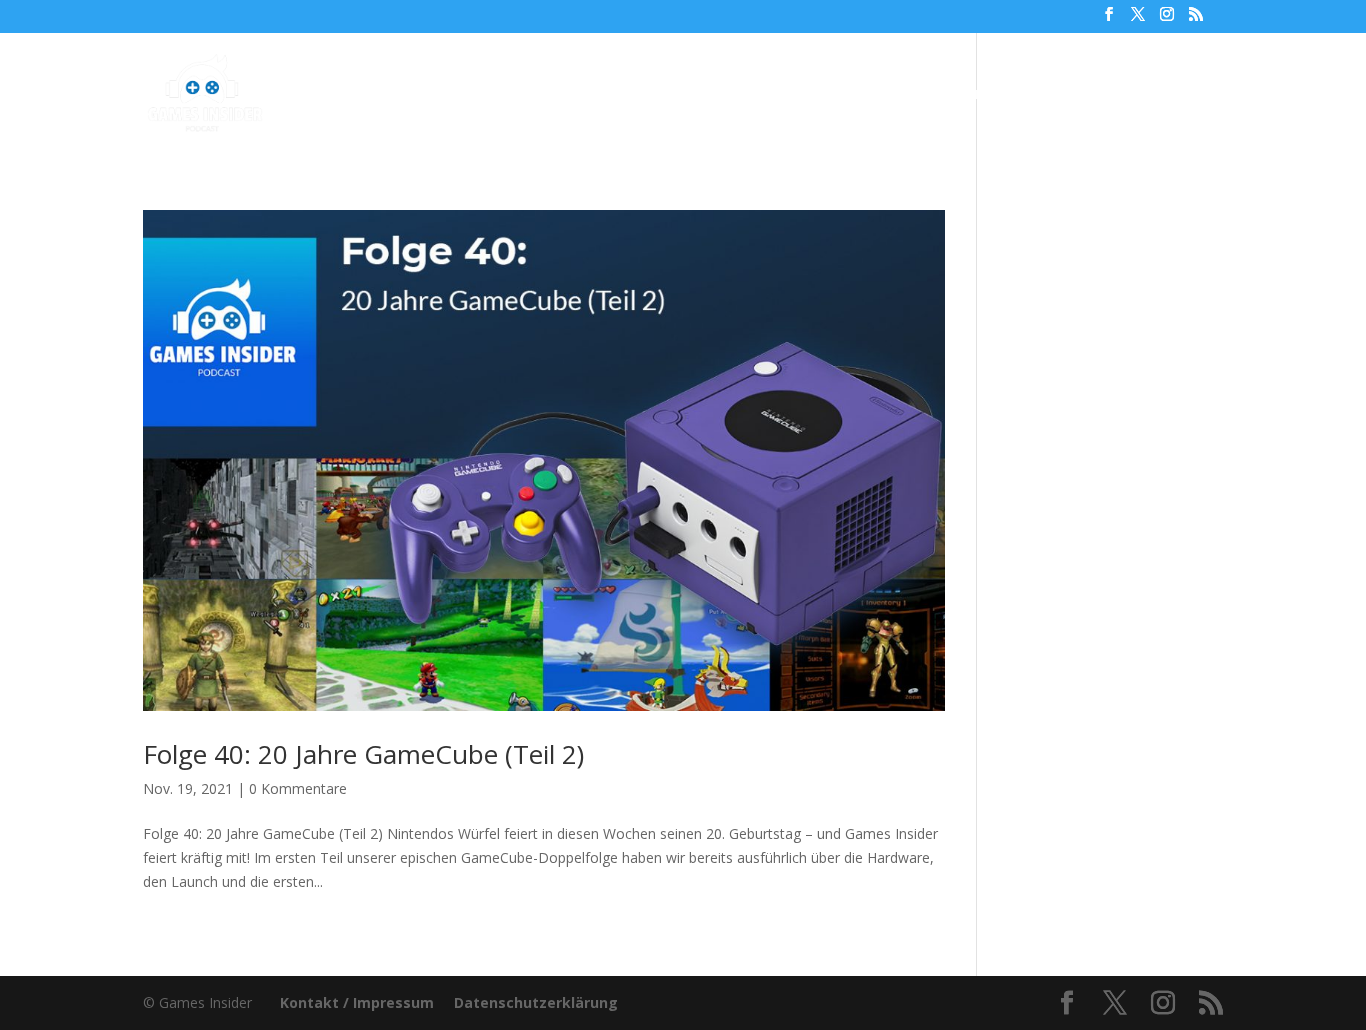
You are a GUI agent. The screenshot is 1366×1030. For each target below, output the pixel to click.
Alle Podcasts (539, 95)
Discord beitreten (1113, 95)
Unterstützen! (962, 95)
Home (438, 95)
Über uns (845, 95)
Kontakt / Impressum (357, 1002)
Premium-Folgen (700, 95)
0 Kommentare (298, 788)
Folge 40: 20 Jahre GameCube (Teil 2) (363, 754)
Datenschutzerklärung (536, 1002)
